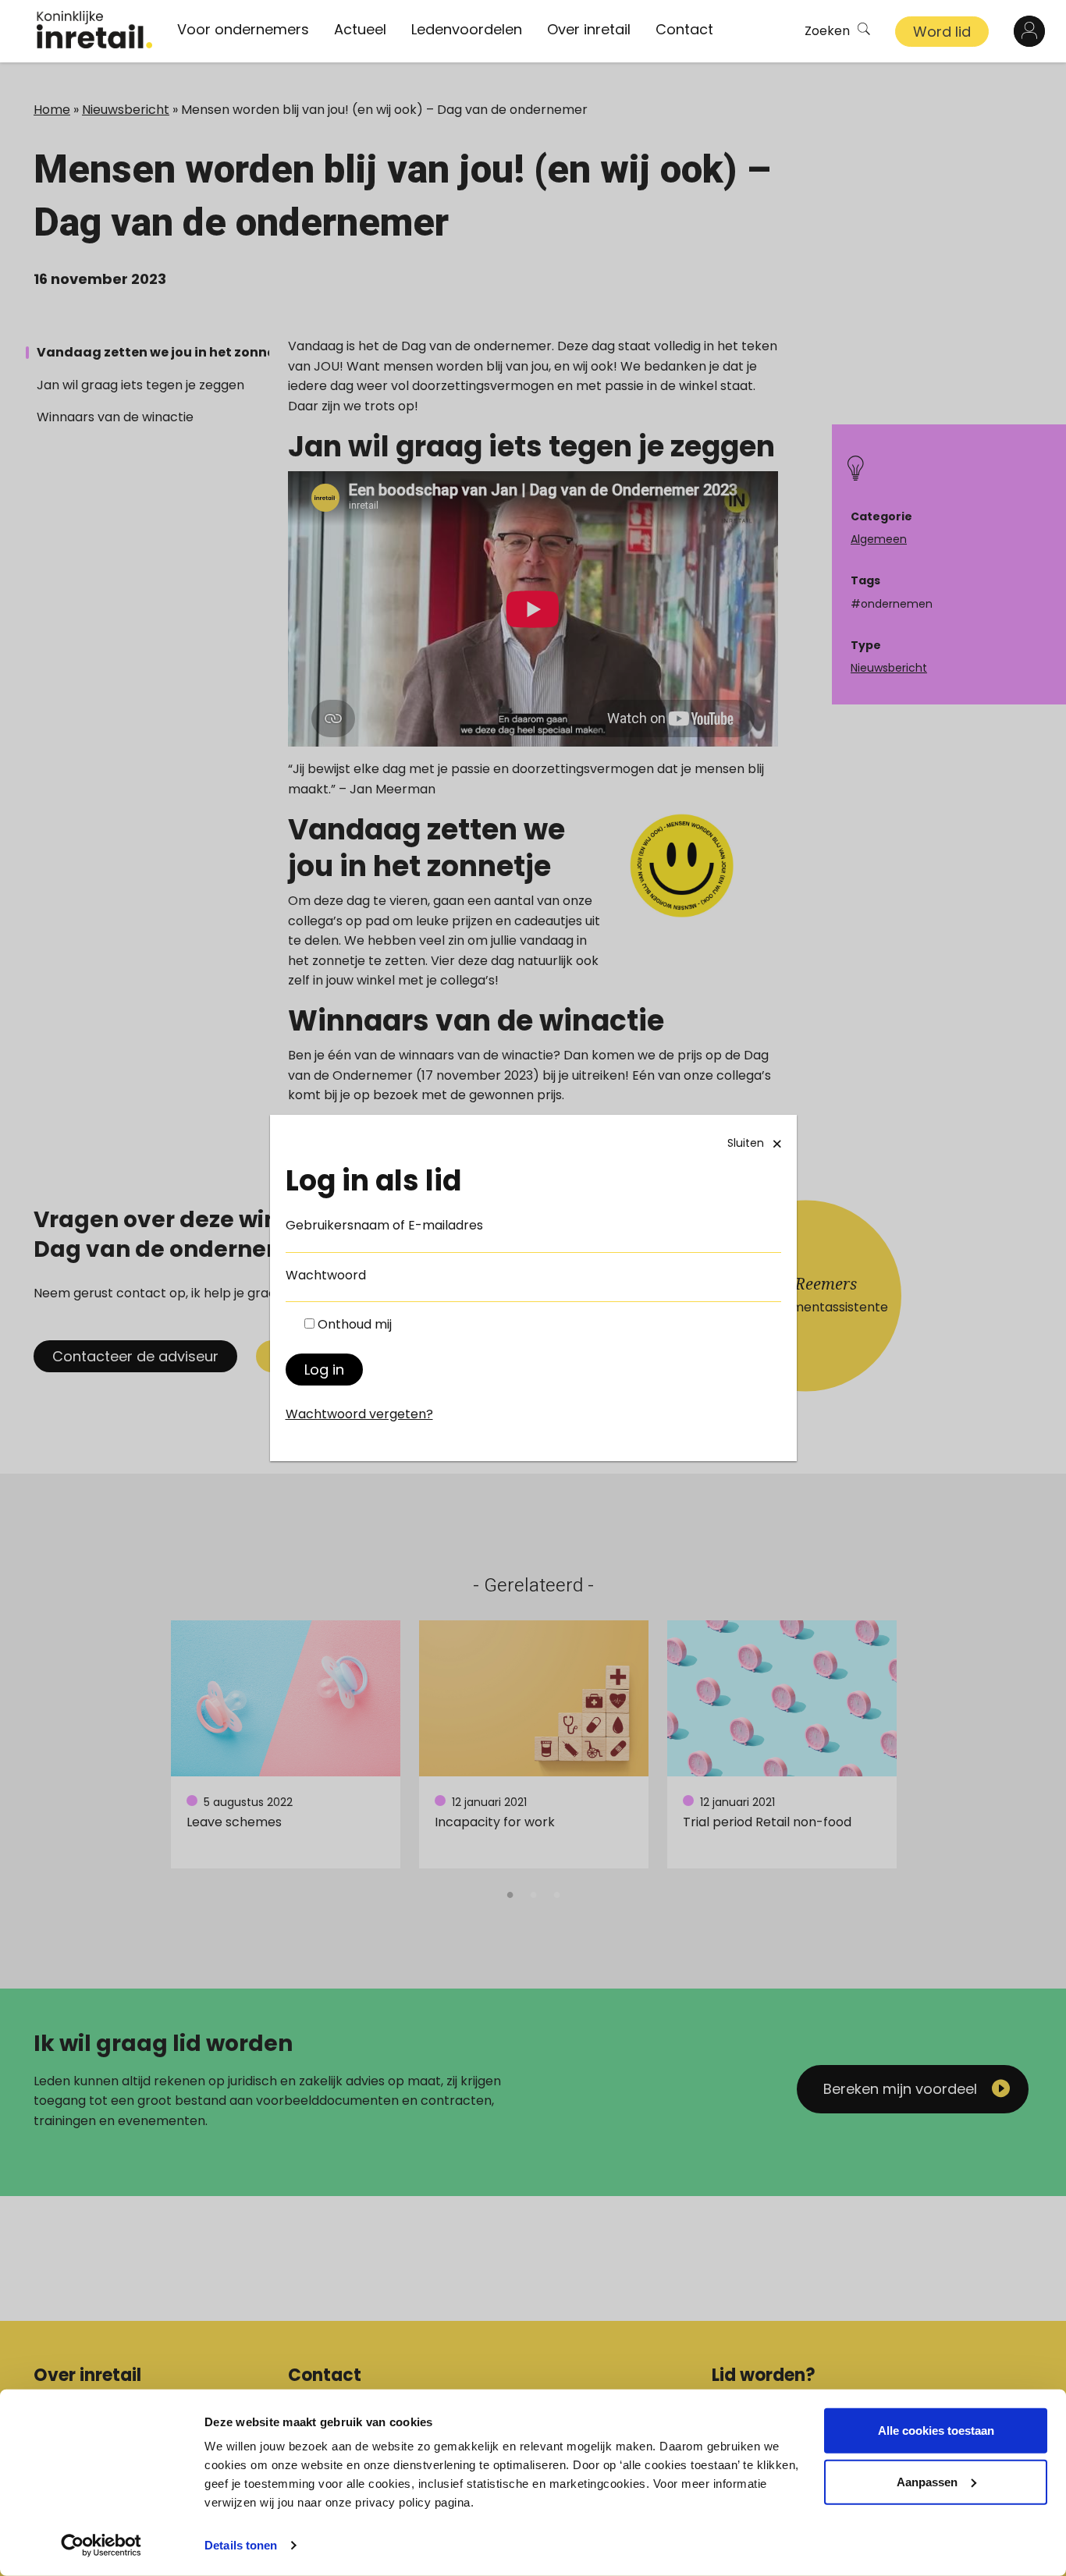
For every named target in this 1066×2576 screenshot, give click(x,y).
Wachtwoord (326, 1275)
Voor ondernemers (243, 29)
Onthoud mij (355, 1324)
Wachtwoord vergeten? (359, 1414)
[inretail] (94, 30)
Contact (684, 29)
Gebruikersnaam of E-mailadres (384, 1225)
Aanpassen (927, 2481)
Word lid (942, 32)
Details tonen (241, 2545)
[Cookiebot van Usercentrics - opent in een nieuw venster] (101, 2546)
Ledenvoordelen (467, 29)
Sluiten (746, 1143)
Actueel (360, 29)
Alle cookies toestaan (936, 2431)
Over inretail (589, 29)
